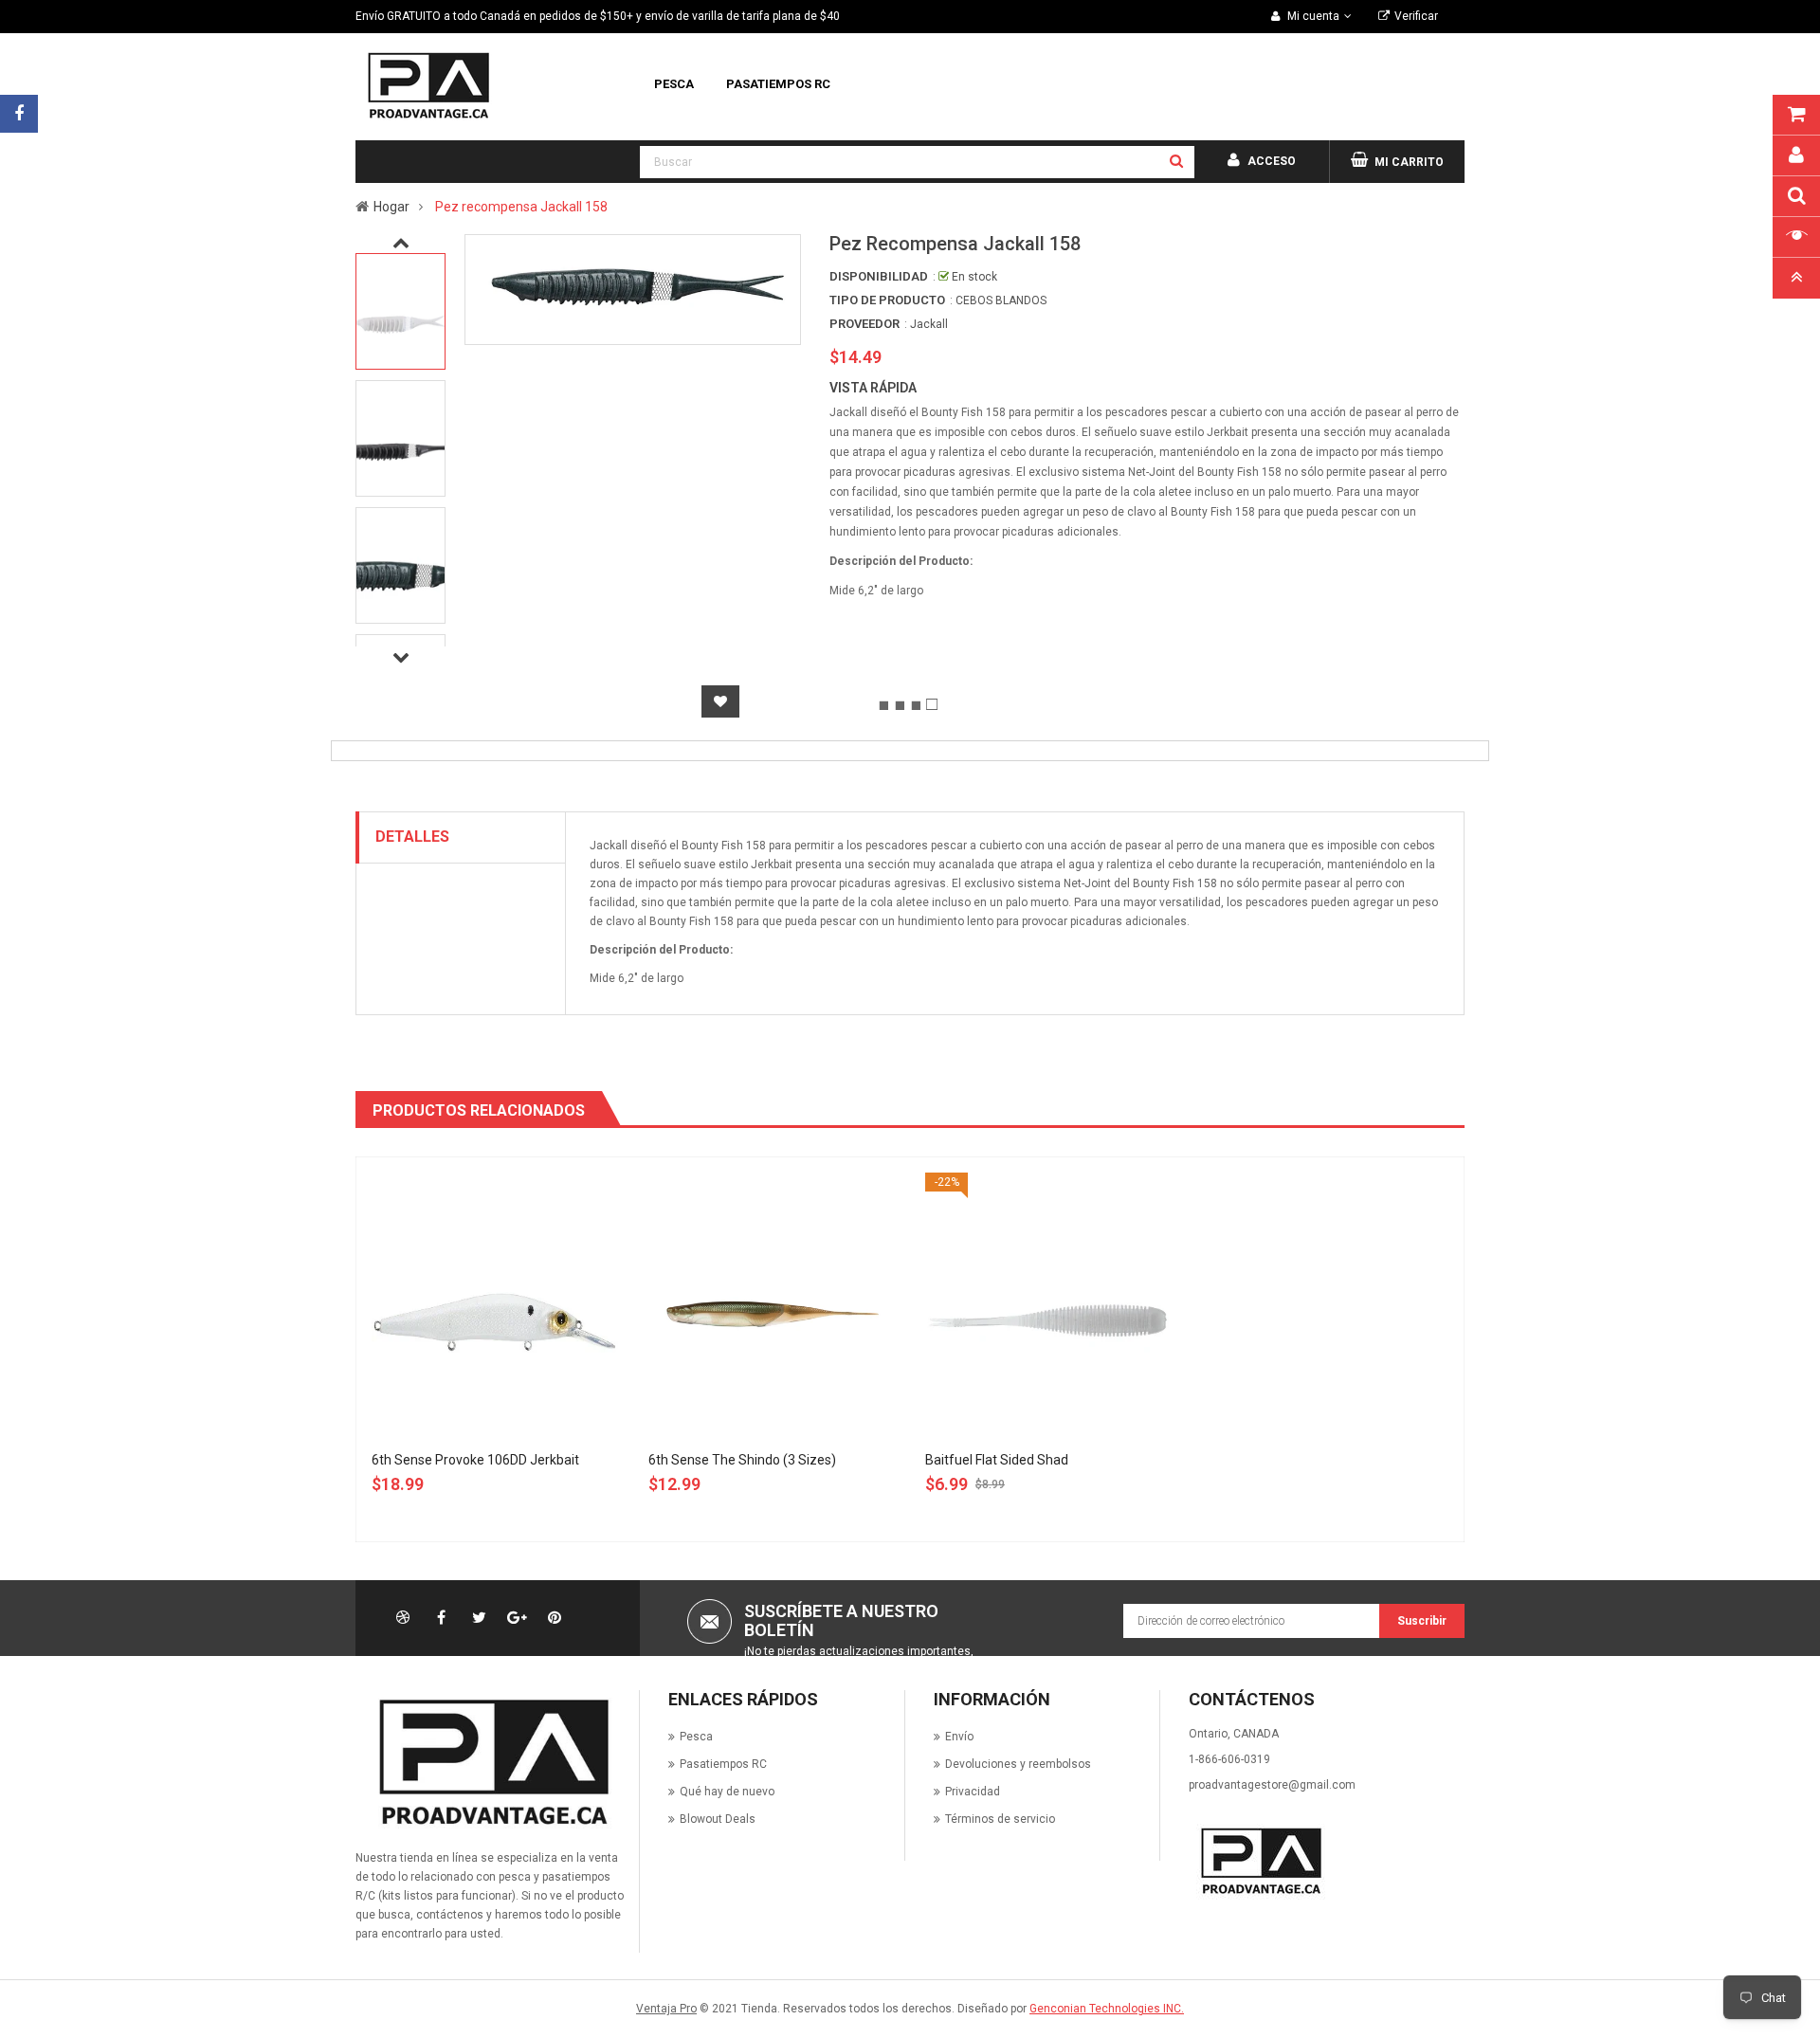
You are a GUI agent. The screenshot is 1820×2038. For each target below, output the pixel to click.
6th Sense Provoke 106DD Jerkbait (475, 1460)
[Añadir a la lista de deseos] (720, 701)
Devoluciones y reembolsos (1018, 1764)
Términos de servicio (1000, 1819)
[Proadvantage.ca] (490, 1762)
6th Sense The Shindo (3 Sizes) (742, 1460)
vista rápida (873, 388)
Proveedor (864, 324)
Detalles (412, 837)
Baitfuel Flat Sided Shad (997, 1460)
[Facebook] (19, 114)
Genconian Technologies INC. (1107, 2009)
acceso (1272, 161)
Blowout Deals (718, 1819)
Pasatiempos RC (723, 1764)
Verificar (1416, 16)
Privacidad (973, 1792)
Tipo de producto (887, 300)
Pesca (696, 1737)
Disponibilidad (879, 276)
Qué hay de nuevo (727, 1792)
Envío (959, 1737)
